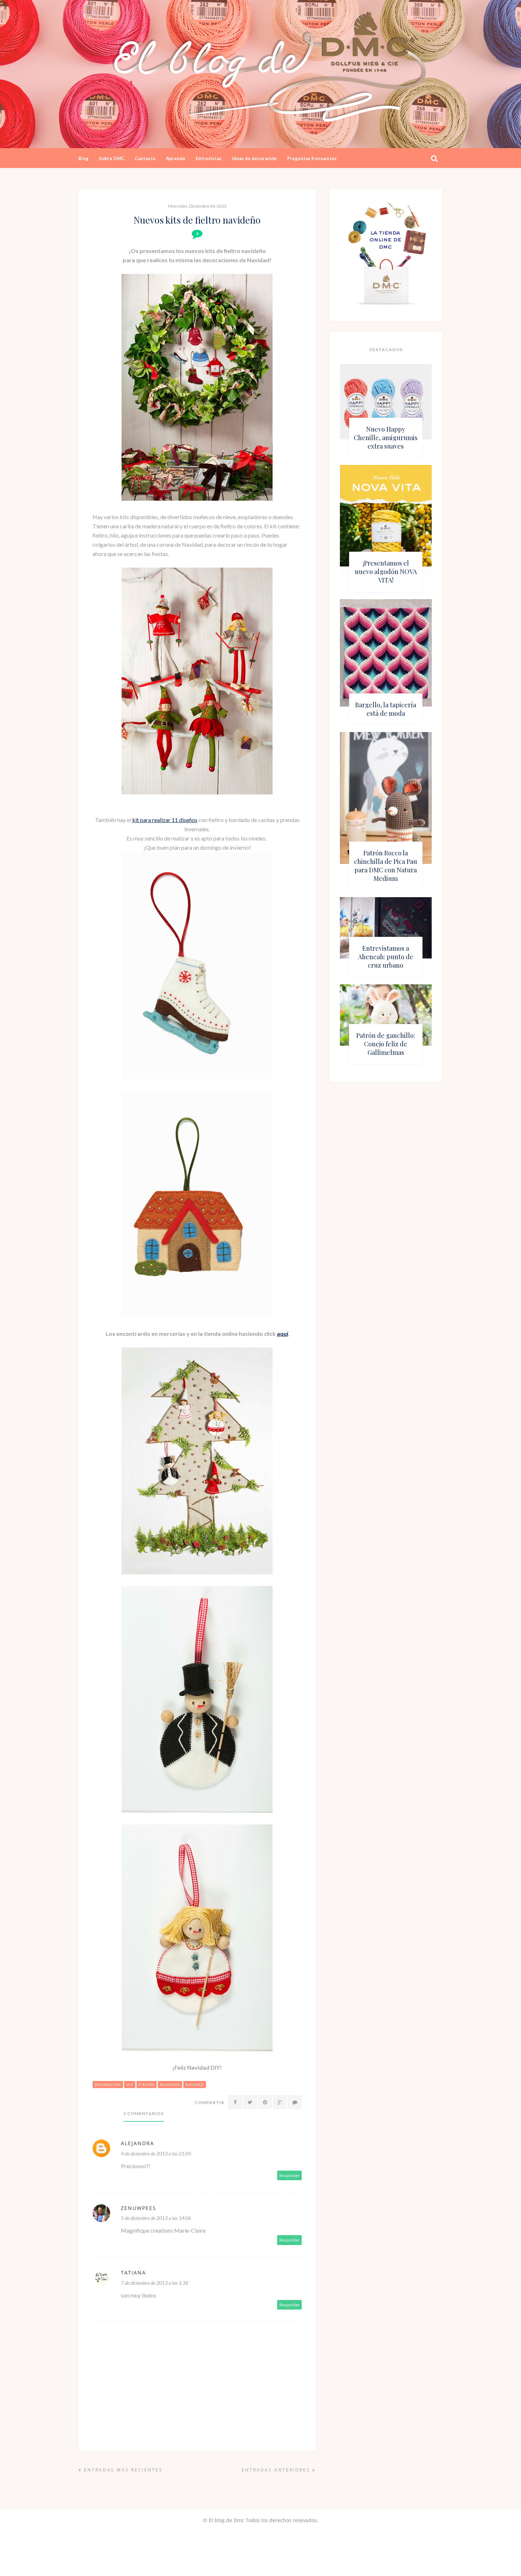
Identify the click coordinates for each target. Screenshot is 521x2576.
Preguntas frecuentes (312, 158)
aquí (282, 1334)
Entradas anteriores (277, 2470)
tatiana (133, 2273)
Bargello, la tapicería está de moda (386, 709)
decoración (108, 2085)
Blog (83, 158)
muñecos (170, 2085)
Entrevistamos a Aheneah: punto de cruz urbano (386, 957)
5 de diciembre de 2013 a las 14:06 (156, 2218)
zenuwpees (139, 2208)
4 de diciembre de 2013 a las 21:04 (156, 2153)
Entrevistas (209, 158)
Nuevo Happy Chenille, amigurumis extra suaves (386, 438)
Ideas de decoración (254, 158)
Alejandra (138, 2143)
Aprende (176, 158)
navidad (195, 2085)
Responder (290, 2175)
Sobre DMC (112, 158)
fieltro (147, 2085)
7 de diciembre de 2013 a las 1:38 (155, 2283)
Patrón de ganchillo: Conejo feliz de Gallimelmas (386, 1044)
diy (130, 2085)
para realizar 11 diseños (169, 820)
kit (136, 820)
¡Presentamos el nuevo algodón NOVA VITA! (386, 572)
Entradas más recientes (122, 2470)
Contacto (145, 158)
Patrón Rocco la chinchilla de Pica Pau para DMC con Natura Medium (386, 866)
